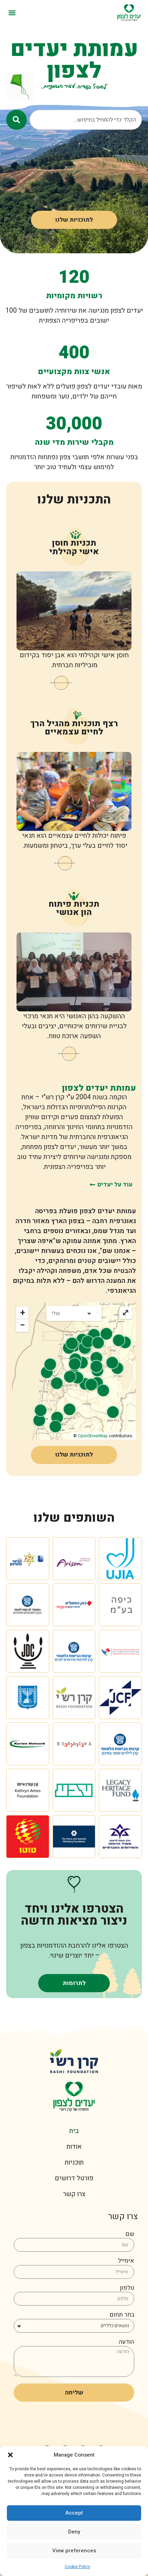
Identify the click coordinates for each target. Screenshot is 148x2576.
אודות (74, 2147)
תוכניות (74, 2162)
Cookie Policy (77, 2567)
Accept (74, 2513)
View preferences (74, 2551)
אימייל (126, 2261)
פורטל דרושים (74, 2178)
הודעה (126, 2342)
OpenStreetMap (93, 1436)
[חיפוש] (17, 120)
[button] (10, 2455)
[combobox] (86, 120)
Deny (74, 2532)
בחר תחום (122, 2315)
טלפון (127, 2289)
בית (74, 2131)
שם (130, 2235)
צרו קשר (74, 2194)
